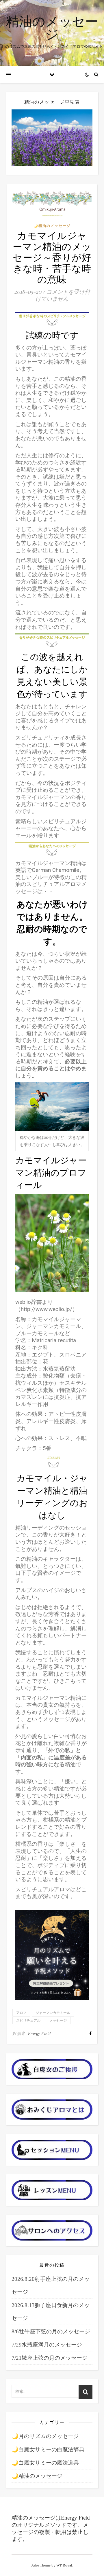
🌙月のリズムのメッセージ (45, 2436)
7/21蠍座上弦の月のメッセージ (50, 2358)
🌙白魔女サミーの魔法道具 (45, 2463)
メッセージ (58, 2021)
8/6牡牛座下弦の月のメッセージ (51, 2331)
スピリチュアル (28, 2021)
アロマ (21, 2013)
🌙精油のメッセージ (52, 226)
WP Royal (64, 2565)
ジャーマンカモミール (53, 2013)
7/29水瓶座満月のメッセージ (47, 2345)
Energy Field (39, 2034)
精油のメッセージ (52, 27)
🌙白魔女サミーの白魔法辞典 (48, 2449)
